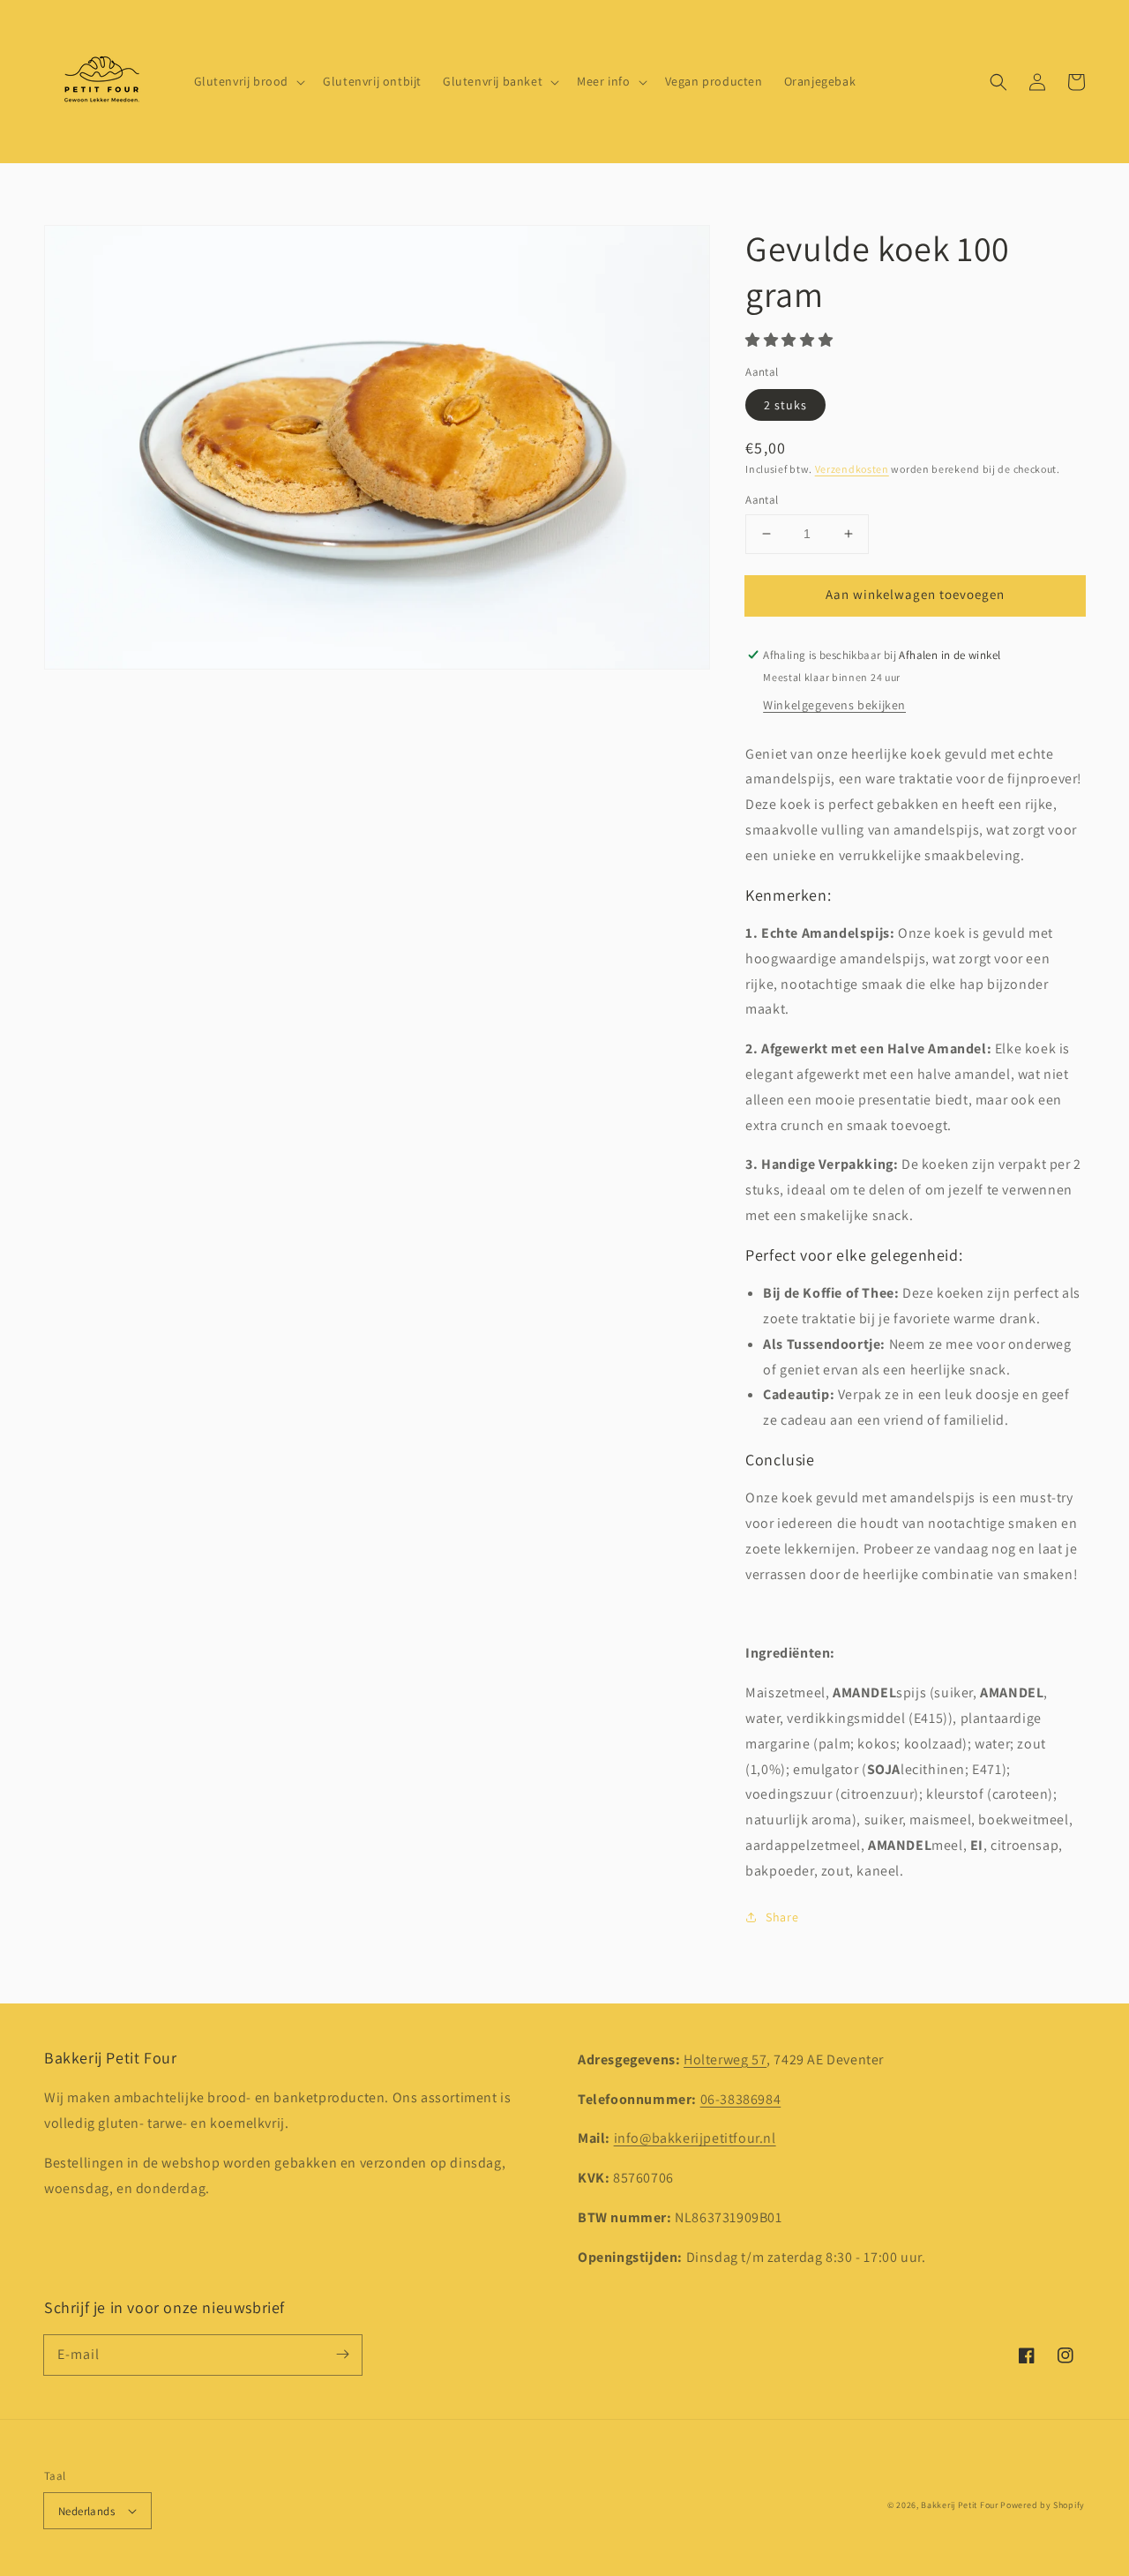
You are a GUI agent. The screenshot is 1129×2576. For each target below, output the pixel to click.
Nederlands (86, 2511)
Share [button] (782, 1917)
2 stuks (785, 405)
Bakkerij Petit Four (959, 2505)
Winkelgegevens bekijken (834, 705)
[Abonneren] (342, 2355)
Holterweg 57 (725, 2059)
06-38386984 (741, 2099)
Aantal (762, 500)
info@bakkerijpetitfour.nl (695, 2138)
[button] (998, 82)
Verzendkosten (852, 469)
